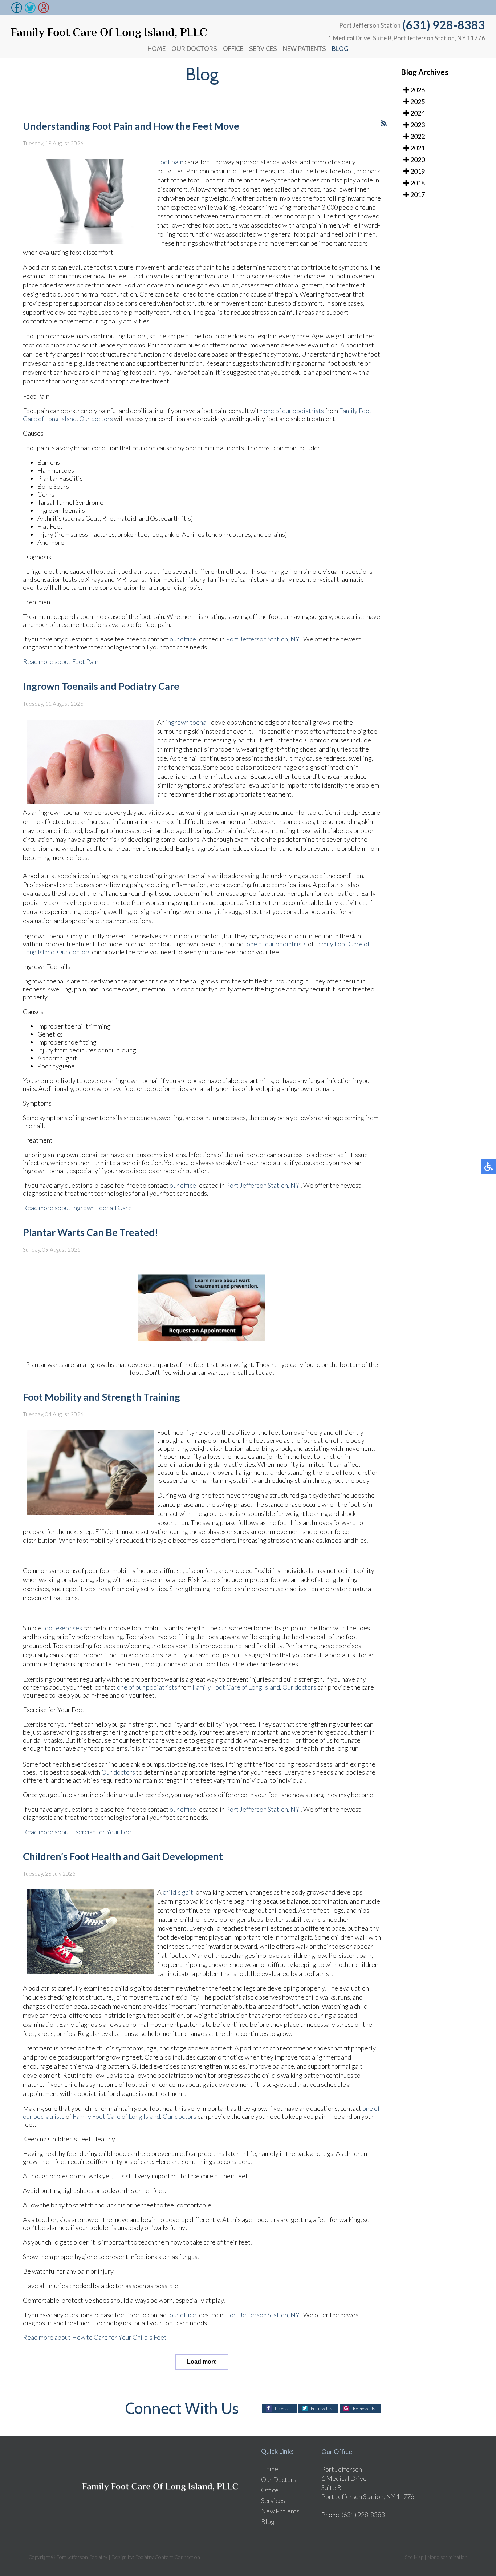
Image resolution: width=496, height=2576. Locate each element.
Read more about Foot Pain (61, 661)
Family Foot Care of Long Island (236, 1687)
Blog (340, 49)
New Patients (304, 49)
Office (233, 49)
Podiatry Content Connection (168, 2557)
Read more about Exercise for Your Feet (78, 1832)
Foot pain (171, 162)
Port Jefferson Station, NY (263, 639)
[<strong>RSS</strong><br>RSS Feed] (384, 123)
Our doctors (96, 419)
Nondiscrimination (448, 2557)
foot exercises (62, 1628)
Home (156, 49)
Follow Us (322, 2408)
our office (183, 639)
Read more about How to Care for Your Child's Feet (95, 2337)
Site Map (414, 2557)
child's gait (178, 1892)
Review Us (364, 2408)
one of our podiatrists (294, 411)
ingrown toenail (188, 722)
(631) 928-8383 (444, 25)
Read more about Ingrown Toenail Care (77, 1208)
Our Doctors (194, 49)
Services (263, 49)
